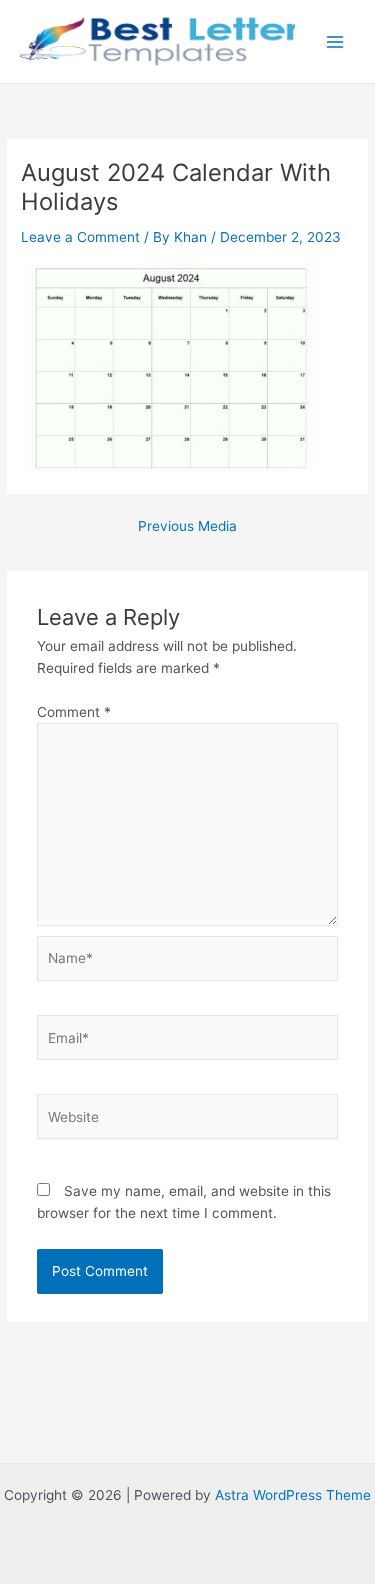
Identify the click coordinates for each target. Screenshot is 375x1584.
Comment (74, 712)
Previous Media (187, 527)
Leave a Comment (80, 237)
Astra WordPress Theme (293, 1495)
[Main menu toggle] (335, 41)
